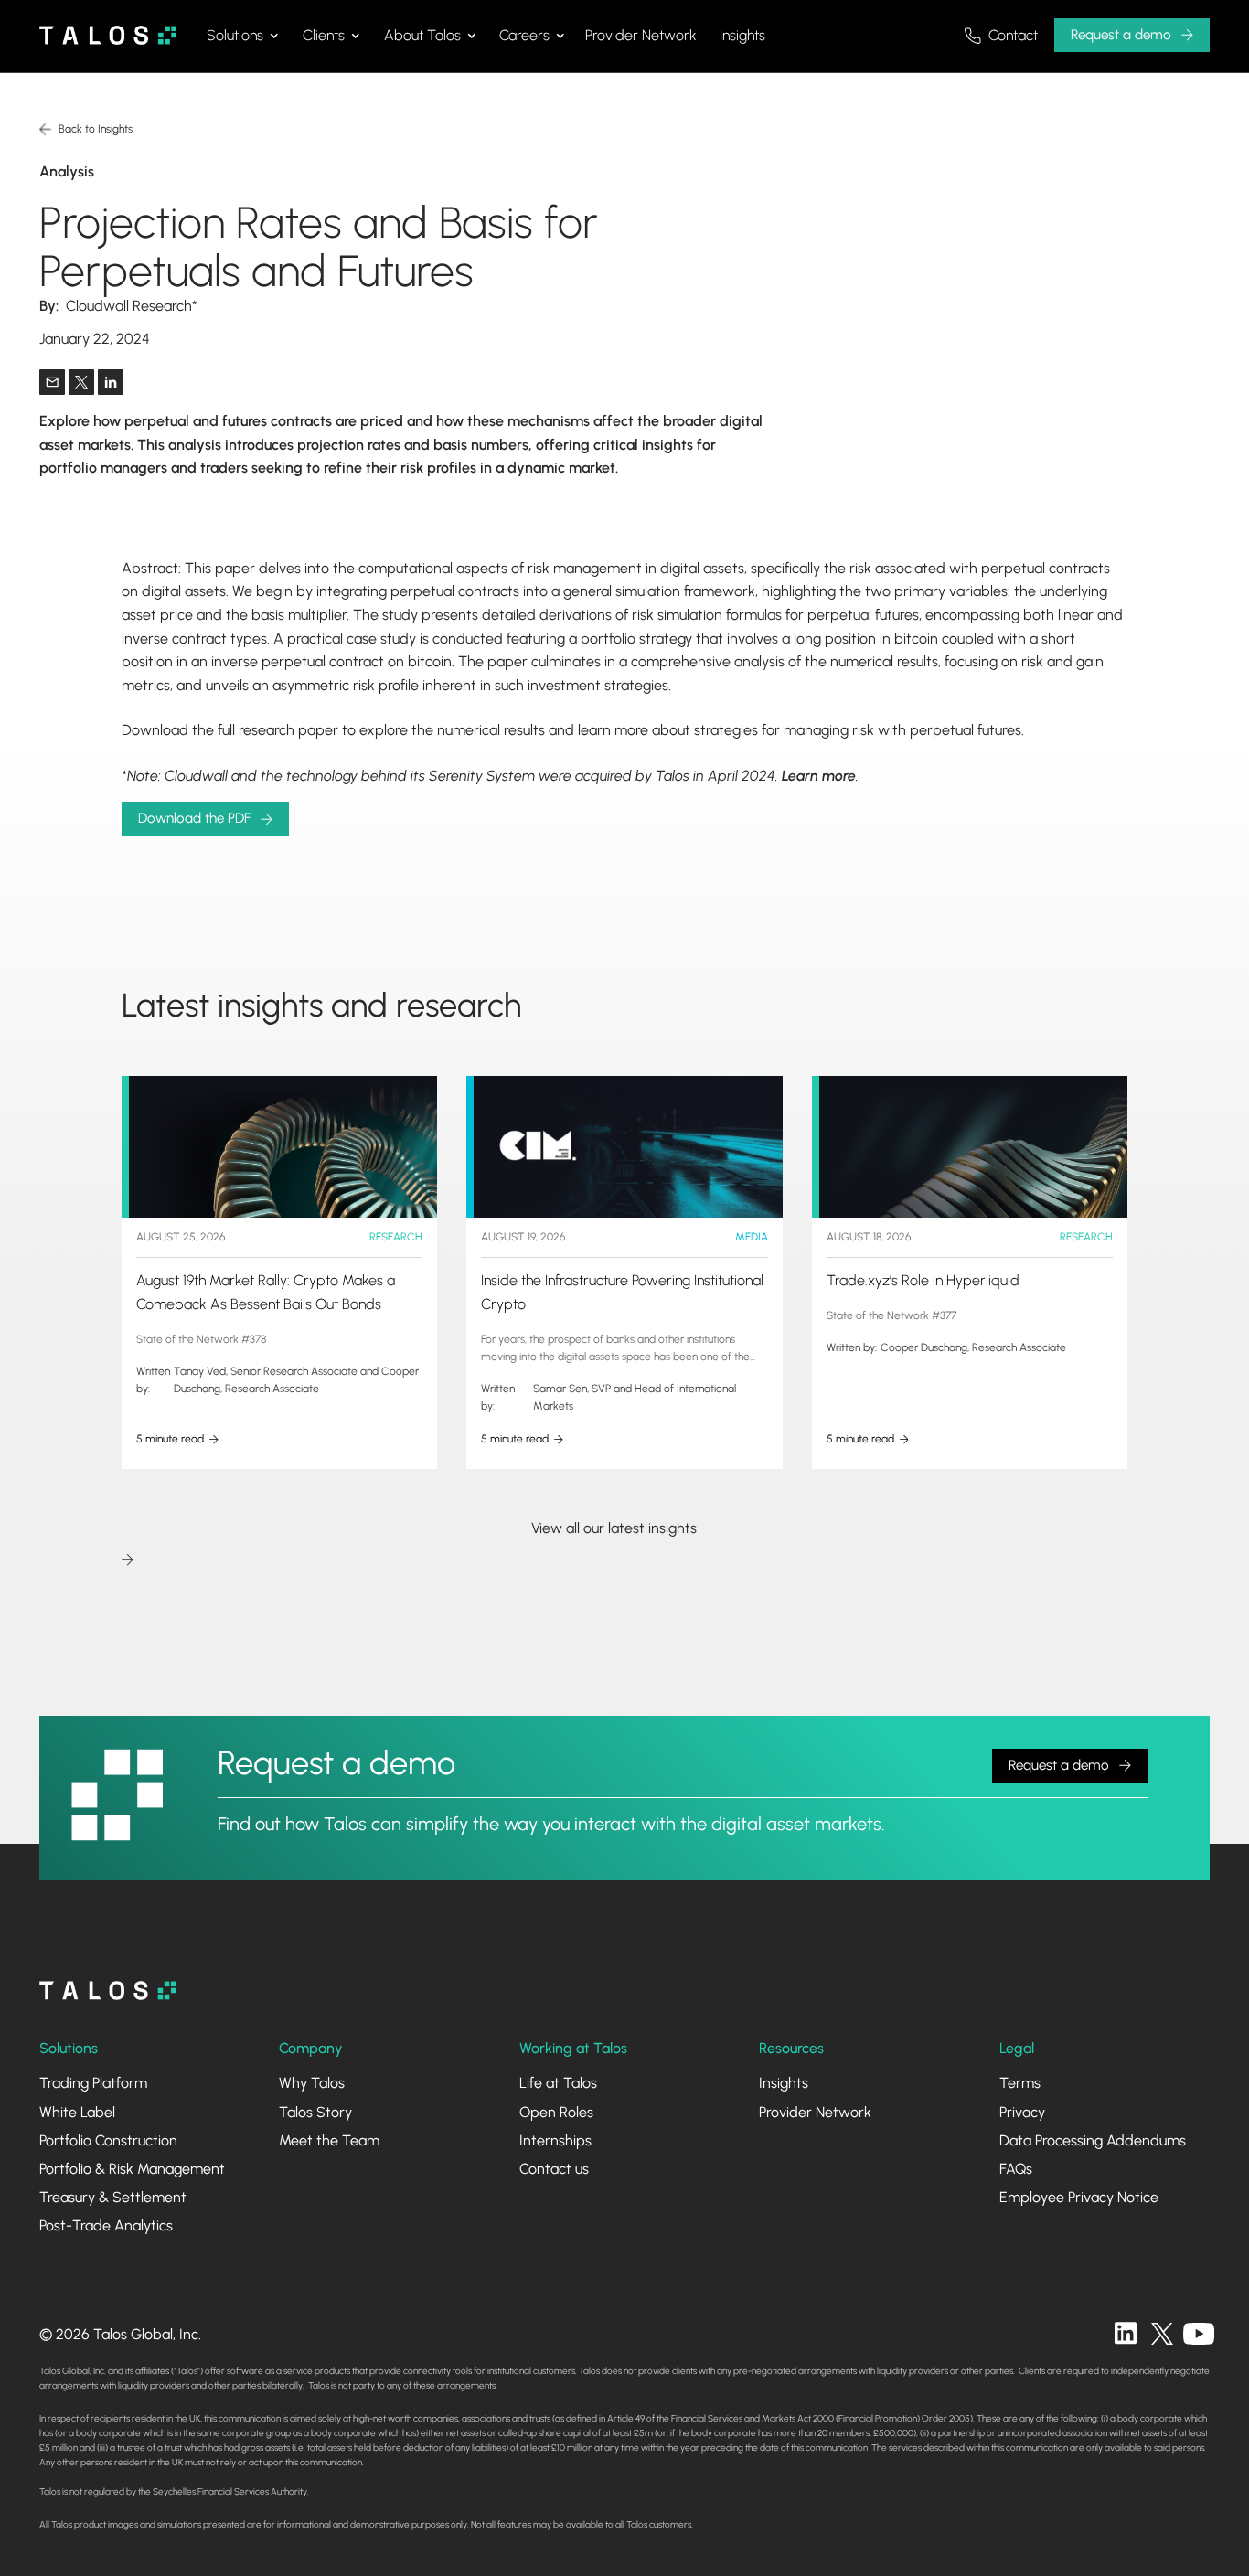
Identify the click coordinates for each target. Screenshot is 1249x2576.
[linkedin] (1126, 2334)
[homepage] (108, 1991)
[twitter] (1162, 2334)
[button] (242, 36)
